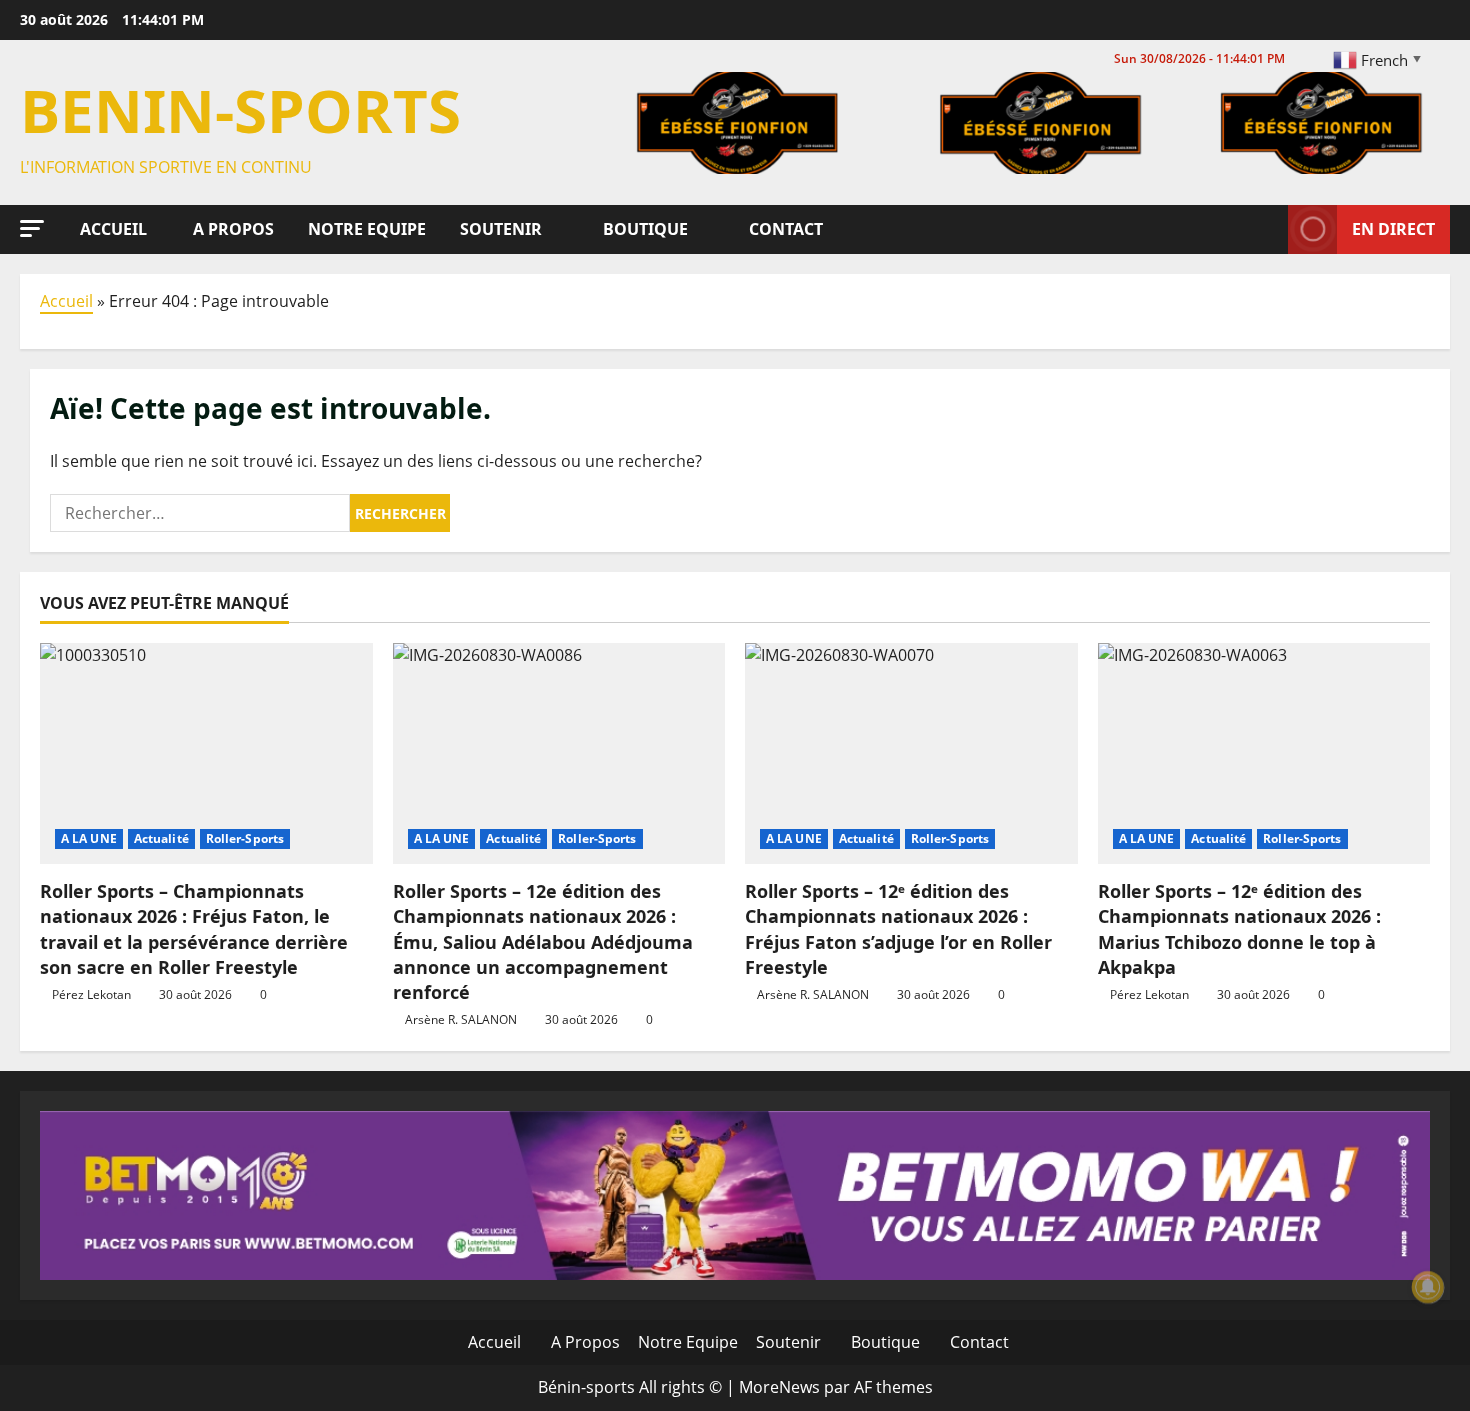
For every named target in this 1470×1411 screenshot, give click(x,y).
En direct (1393, 229)
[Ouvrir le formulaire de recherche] (1267, 229)
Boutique (643, 229)
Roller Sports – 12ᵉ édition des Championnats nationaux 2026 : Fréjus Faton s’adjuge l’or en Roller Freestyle (898, 929)
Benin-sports (240, 110)
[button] (32, 228)
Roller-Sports (245, 838)
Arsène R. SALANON (461, 1019)
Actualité (161, 838)
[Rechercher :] (200, 513)
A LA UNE (89, 838)
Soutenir (499, 229)
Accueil (111, 229)
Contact (784, 229)
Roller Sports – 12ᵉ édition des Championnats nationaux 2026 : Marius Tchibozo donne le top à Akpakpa (1239, 929)
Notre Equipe (365, 229)
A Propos (231, 229)
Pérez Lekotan (91, 994)
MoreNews (779, 1387)
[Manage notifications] (1428, 1287)
